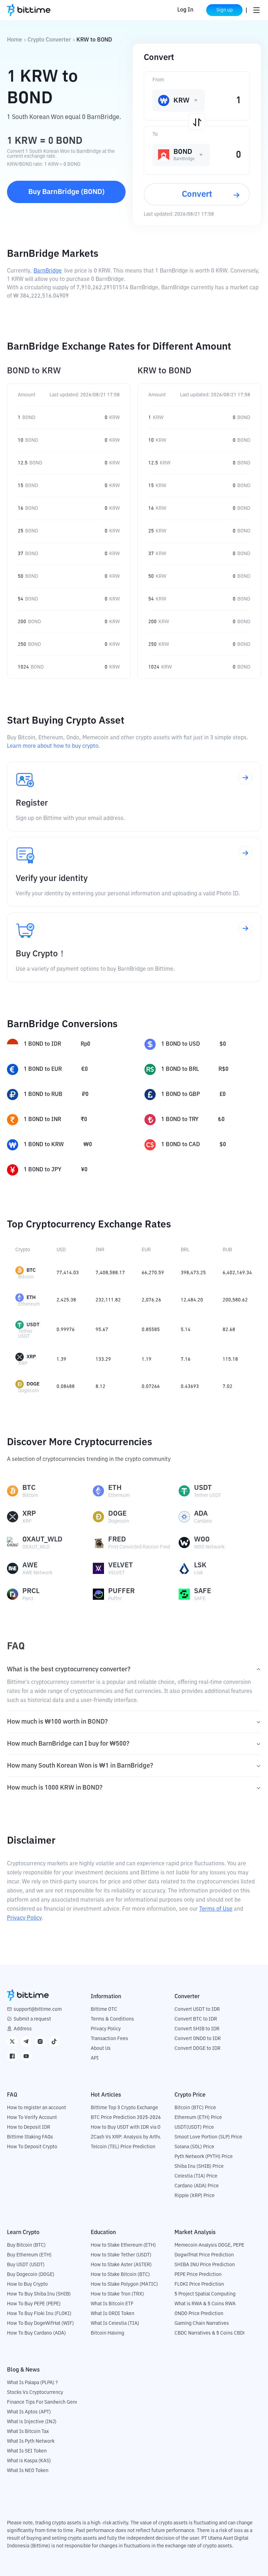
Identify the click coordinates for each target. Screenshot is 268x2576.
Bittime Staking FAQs (30, 2137)
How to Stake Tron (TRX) (117, 2294)
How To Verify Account (32, 2118)
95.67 (102, 1330)
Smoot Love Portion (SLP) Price (208, 2137)
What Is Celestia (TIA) (115, 2323)
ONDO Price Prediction (199, 2314)
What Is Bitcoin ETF (112, 2304)
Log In (185, 10)
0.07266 (151, 1387)
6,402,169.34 (237, 1273)
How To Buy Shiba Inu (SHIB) (39, 2294)
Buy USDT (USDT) (26, 2265)
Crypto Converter (49, 40)
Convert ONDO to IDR (198, 2039)
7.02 (228, 1387)
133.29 (103, 1359)
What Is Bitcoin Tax (28, 2432)
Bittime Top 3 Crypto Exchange (124, 2108)
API (95, 2058)
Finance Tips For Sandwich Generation (49, 2402)
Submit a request (32, 2019)
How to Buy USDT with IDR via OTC (129, 2127)
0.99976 (66, 1330)
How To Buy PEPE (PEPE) (34, 2304)
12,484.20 (192, 1300)
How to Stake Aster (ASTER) (121, 2265)
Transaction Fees (109, 2039)
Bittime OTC (104, 2009)
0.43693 (190, 1387)
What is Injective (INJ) (32, 2422)
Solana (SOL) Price (194, 2147)
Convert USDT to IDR (197, 2009)
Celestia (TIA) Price (196, 2176)
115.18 (230, 1359)
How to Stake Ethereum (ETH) (123, 2245)
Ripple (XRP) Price (195, 2196)
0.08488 (66, 1387)
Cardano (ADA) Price (197, 2186)
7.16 (186, 1359)
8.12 (100, 1387)
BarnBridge (48, 271)
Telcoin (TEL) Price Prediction (123, 2147)
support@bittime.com (38, 2009)
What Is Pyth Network (31, 2441)
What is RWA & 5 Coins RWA (205, 2304)
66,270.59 (153, 1273)
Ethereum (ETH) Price (198, 2118)
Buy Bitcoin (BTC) (26, 2245)
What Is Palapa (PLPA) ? (32, 2383)
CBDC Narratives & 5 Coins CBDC (210, 2333)
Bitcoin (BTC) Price (195, 2108)
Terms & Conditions (112, 2019)
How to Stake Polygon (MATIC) (124, 2284)
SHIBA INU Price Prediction (205, 2265)
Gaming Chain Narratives (202, 2323)
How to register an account (36, 2108)
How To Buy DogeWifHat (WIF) (40, 2323)
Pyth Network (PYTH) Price (204, 2157)
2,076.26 (151, 1300)
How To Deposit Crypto (32, 2147)
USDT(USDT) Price (194, 2127)
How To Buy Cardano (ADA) (36, 2333)
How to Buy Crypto (27, 2284)
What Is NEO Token (28, 2471)
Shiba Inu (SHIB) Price (199, 2166)
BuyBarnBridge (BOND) (66, 192)
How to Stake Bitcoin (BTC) (120, 2275)
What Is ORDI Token (113, 2314)
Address (23, 2029)
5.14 (186, 1330)
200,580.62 (235, 1300)
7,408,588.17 (110, 1273)
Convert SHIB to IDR (197, 2029)
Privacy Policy (24, 1918)
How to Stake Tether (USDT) (121, 2255)
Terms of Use (216, 1909)
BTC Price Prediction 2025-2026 (126, 2118)
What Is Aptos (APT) (29, 2412)
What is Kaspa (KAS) (29, 2461)
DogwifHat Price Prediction (204, 2255)
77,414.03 (68, 1273)
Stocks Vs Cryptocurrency (35, 2392)
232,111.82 (108, 1300)
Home (14, 40)
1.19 (147, 1359)
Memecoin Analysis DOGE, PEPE (209, 2245)
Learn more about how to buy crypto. (53, 746)
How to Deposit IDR (29, 2127)
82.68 (229, 1330)
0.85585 (151, 1330)
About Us (101, 2048)
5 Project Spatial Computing (205, 2294)
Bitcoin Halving (107, 2333)
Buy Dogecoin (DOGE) (31, 2275)
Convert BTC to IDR (196, 2019)
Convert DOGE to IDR (198, 2048)
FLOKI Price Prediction (199, 2284)
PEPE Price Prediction (198, 2275)
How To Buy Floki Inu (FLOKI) (39, 2314)
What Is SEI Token (27, 2451)
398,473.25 (193, 1273)
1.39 (61, 1359)
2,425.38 (66, 1300)
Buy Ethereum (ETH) (29, 2255)
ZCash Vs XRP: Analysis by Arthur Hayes (134, 2137)
